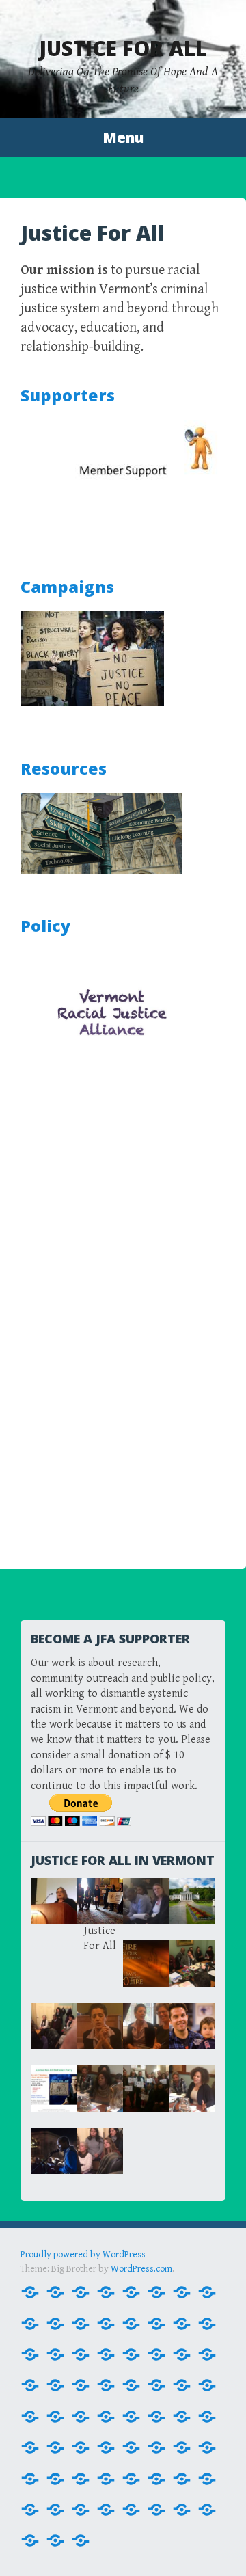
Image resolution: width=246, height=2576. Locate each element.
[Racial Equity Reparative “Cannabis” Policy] (81, 2539)
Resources (64, 768)
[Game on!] (106, 2478)
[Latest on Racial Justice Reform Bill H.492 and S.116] (30, 2478)
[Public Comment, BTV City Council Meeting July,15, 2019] (30, 2508)
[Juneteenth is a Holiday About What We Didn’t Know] (81, 2446)
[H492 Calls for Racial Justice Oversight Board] (182, 2384)
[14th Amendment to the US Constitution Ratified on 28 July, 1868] (106, 2291)
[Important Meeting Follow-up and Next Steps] (131, 2415)
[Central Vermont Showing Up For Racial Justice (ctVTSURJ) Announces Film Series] (30, 2353)
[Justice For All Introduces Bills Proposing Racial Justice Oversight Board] (131, 2446)
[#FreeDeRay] (30, 2291)
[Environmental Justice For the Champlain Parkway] (81, 2478)
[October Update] (182, 2478)
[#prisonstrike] (81, 2291)
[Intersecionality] (156, 2415)
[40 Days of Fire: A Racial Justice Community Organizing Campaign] (156, 2291)
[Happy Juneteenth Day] (106, 2508)
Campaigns (67, 587)
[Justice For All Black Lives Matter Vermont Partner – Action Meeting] (106, 2446)
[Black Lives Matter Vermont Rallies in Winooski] (131, 2322)
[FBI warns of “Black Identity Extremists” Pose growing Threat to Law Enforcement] (207, 2353)
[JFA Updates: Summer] (55, 2446)
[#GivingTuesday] (55, 2291)
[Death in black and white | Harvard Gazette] (81, 2353)
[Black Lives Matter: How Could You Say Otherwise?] (182, 2322)
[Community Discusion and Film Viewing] (81, 2508)
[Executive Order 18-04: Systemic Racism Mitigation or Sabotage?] (182, 2353)
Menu (123, 137)
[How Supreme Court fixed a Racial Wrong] (81, 2415)
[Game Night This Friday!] (81, 2384)
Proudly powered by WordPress (83, 2255)
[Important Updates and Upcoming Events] (131, 2508)
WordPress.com (141, 2269)
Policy (45, 926)
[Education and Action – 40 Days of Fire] (131, 2353)
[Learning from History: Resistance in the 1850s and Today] (55, 2478)
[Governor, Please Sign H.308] (106, 2384)
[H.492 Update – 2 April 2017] (156, 2384)
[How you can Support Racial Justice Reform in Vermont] (106, 2415)
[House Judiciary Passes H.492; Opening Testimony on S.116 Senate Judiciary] (30, 2415)
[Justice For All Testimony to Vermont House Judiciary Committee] (207, 2446)
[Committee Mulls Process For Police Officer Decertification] (55, 2353)
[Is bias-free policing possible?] (182, 2415)
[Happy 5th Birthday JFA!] (131, 2478)
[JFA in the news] (30, 2446)
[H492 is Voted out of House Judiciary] (207, 2384)
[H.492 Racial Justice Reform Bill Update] (131, 2384)
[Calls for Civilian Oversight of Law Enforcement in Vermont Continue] (207, 2322)
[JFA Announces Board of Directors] (207, 2415)
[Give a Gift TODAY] (207, 2478)
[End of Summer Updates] (156, 2353)
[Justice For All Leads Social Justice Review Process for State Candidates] (156, 2446)
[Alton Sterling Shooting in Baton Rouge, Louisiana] (55, 2322)
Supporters (68, 395)
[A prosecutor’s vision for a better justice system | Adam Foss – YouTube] (182, 2291)
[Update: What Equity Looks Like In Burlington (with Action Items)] (55, 2508)
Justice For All (123, 48)
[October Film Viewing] (156, 2478)
